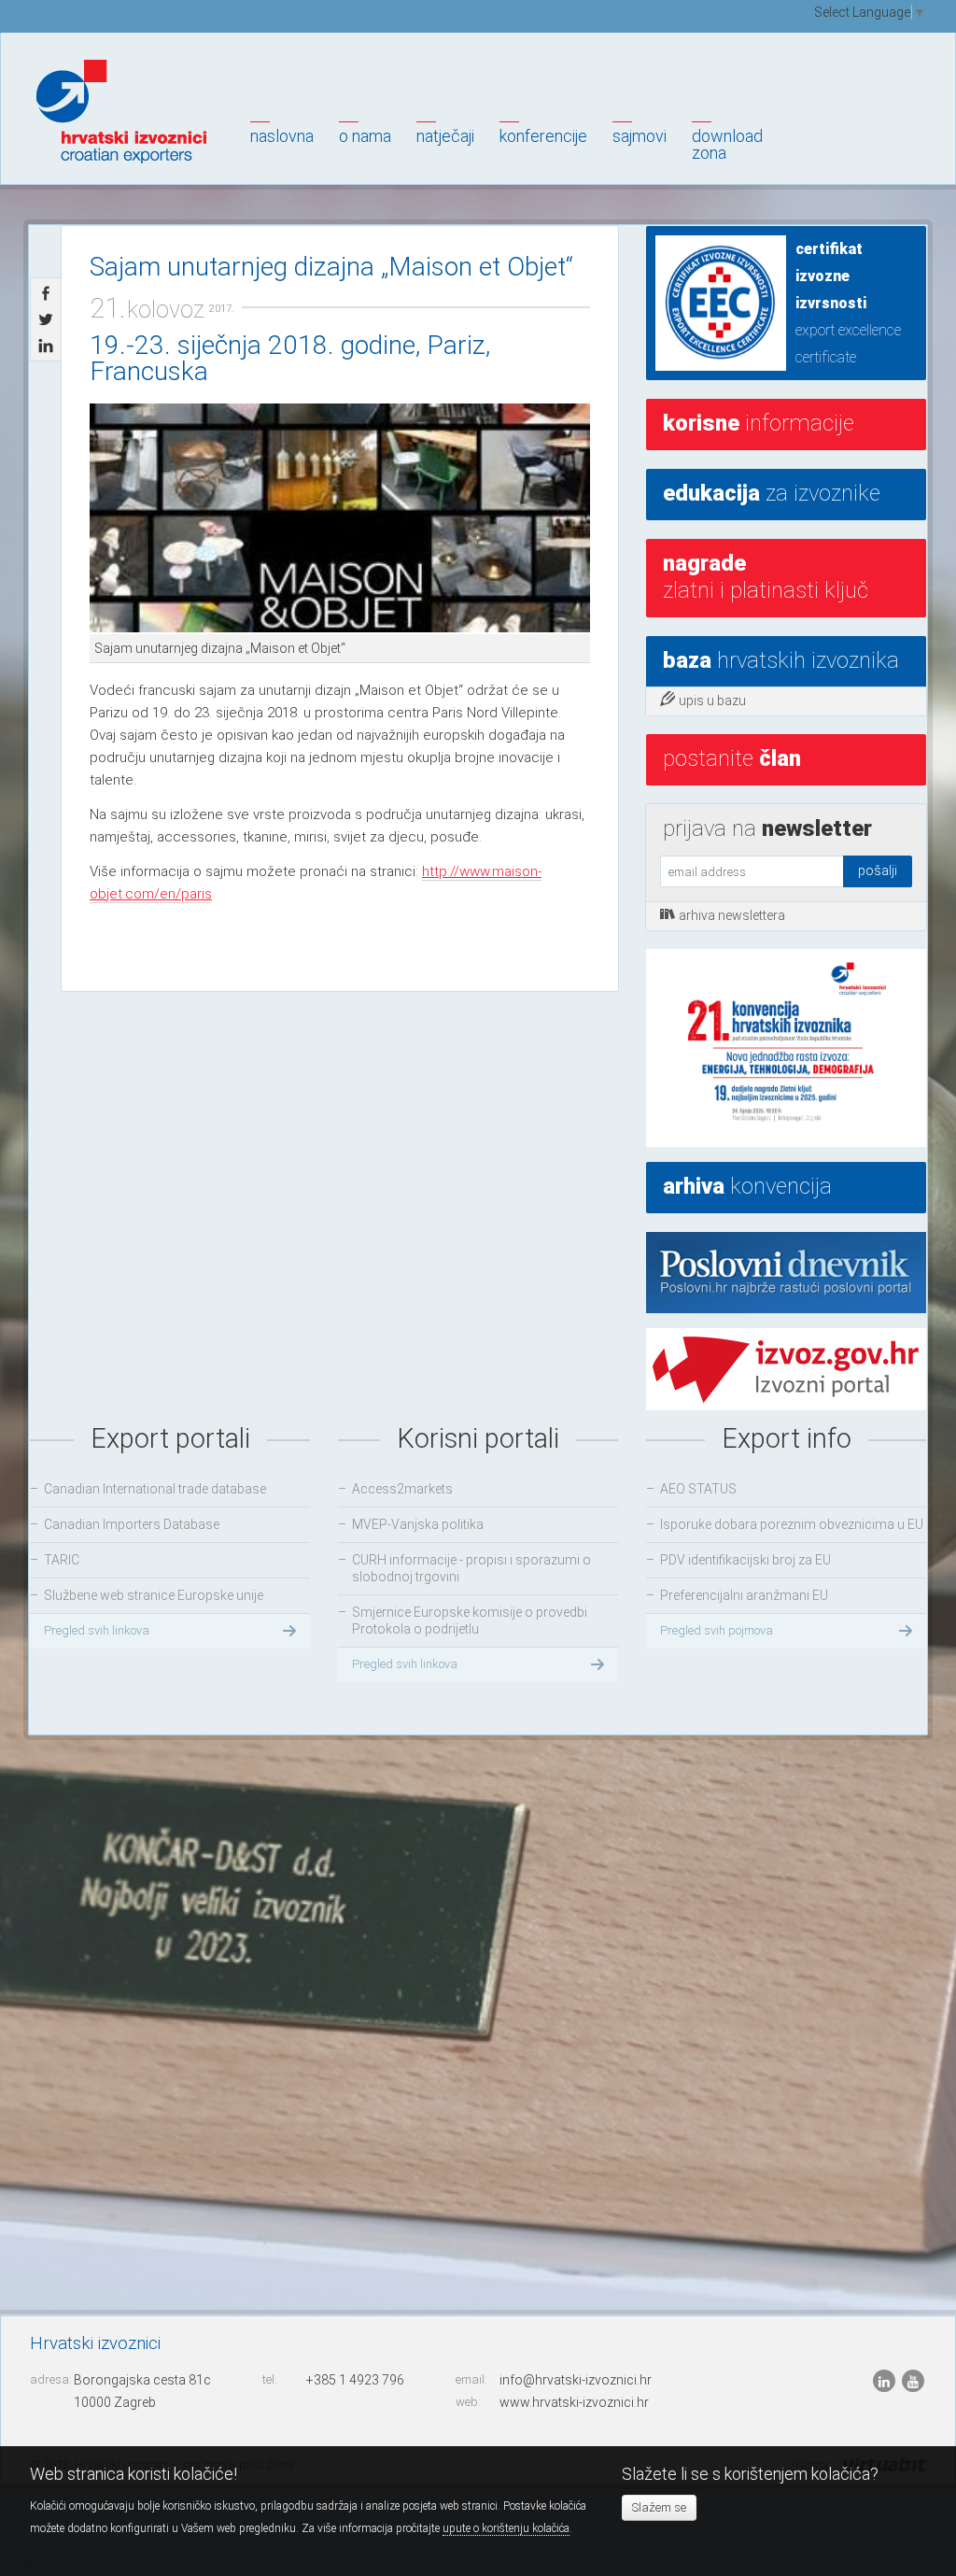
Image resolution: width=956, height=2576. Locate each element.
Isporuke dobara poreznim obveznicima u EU (792, 1524)
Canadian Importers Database (132, 1524)
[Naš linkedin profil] (886, 2381)
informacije (759, 423)
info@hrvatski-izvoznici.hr (576, 2380)
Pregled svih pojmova (717, 1630)
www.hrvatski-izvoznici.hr (574, 2402)
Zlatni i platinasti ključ (766, 577)
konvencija (747, 1186)
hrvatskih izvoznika (781, 660)
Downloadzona (727, 144)
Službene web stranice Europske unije (154, 1595)
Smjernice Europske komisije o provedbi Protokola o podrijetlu (470, 1621)
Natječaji (445, 136)
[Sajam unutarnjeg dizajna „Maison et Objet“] (340, 519)
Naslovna (282, 136)
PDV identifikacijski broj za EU (745, 1560)
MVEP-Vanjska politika (418, 1524)
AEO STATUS (698, 1489)
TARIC (62, 1560)
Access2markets (402, 1489)
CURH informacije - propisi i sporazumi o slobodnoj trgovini (471, 1568)
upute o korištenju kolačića (506, 2528)
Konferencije (543, 136)
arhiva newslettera (732, 915)
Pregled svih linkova (97, 1630)
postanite (732, 758)
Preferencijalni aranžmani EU (744, 1595)
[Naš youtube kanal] (913, 2381)
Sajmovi (640, 136)
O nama (365, 136)
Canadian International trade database (155, 1489)
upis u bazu (712, 701)
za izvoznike (772, 493)
